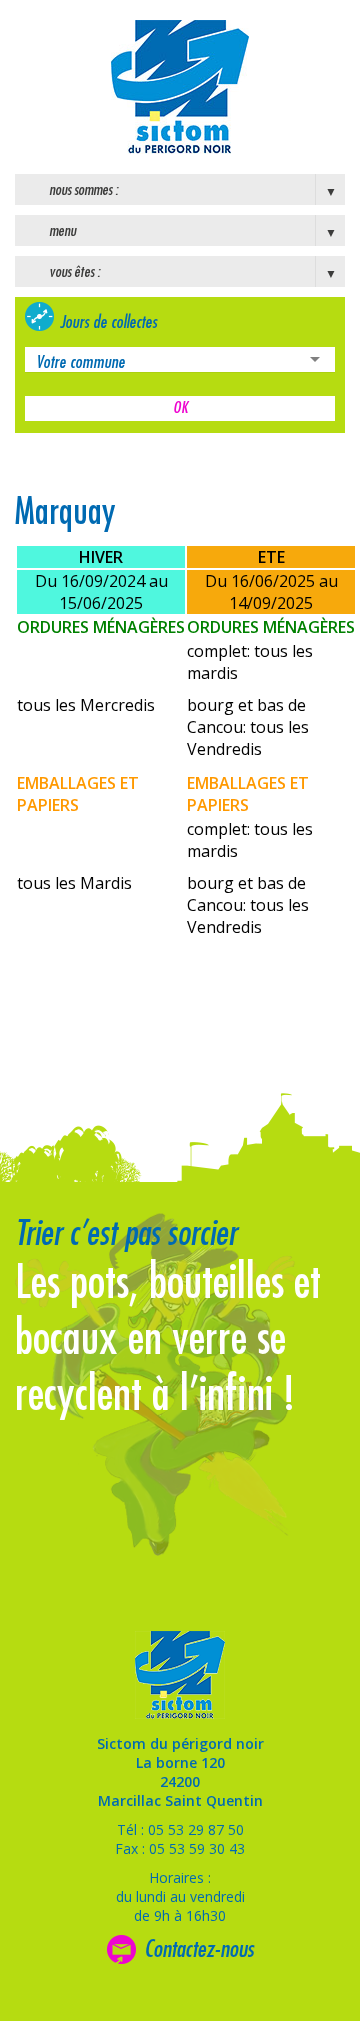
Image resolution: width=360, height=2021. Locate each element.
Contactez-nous (199, 1949)
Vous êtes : (74, 272)
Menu (62, 231)
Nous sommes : (83, 190)
